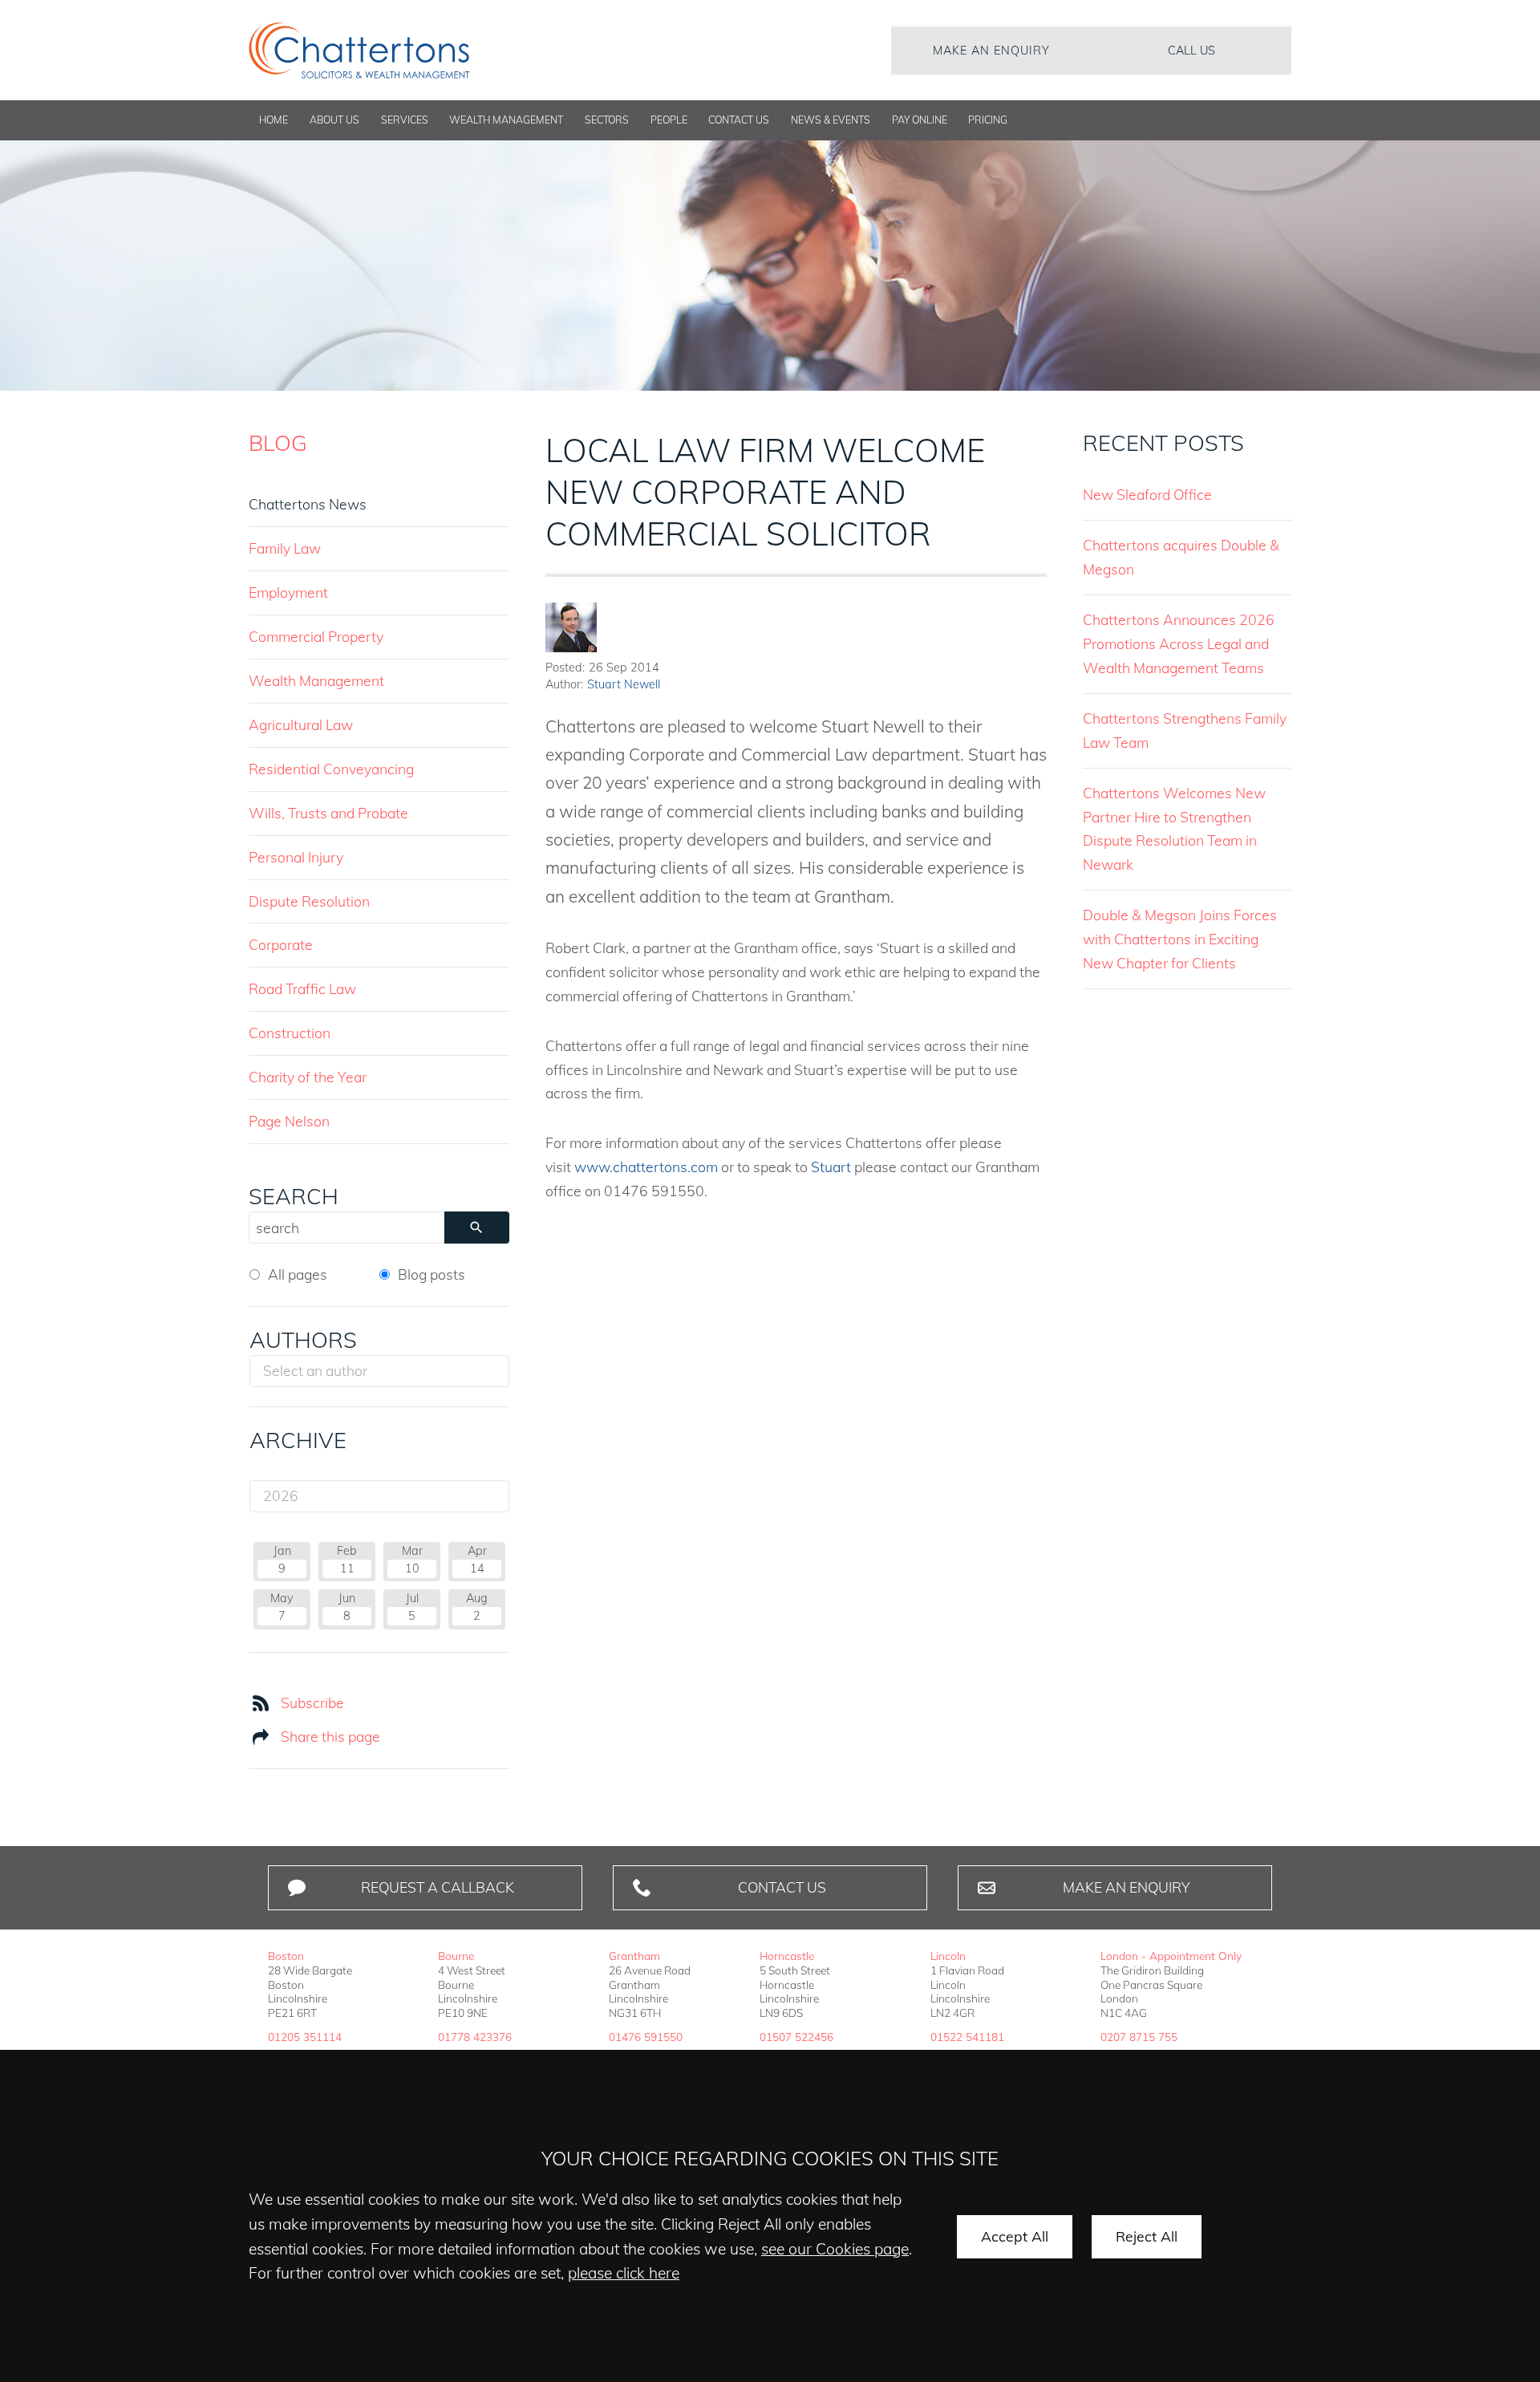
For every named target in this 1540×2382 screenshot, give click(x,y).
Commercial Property (316, 636)
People (669, 120)
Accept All (1015, 2236)
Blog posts (432, 1274)
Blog (278, 443)
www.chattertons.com (646, 1167)
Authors (303, 1340)
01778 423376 (475, 2037)
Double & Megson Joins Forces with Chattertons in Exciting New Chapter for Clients (1180, 939)
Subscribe (312, 1702)
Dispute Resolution (309, 901)
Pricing (988, 120)
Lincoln (948, 1956)
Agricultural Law (301, 724)
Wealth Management (506, 120)
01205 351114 (305, 2037)
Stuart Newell (624, 684)
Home (274, 120)
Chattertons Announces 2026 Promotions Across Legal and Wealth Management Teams (1179, 643)
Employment (288, 592)
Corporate (281, 944)
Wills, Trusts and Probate (328, 813)
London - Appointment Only (1171, 1956)
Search (294, 1196)
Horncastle (787, 1956)
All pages (298, 1274)
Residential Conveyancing (331, 769)
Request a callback (438, 1887)
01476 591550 (646, 2037)
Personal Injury (296, 857)
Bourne (456, 1956)
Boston (286, 1956)
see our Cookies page (835, 2249)
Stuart (831, 1167)
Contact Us (739, 120)
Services (405, 120)
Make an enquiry (991, 51)
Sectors (607, 120)
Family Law (285, 548)
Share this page (330, 1736)
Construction (290, 1033)
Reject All (1147, 2236)
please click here (624, 2273)
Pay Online (920, 120)
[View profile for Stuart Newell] (571, 627)
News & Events (831, 120)
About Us (334, 120)
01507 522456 (796, 2037)
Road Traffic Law (302, 988)
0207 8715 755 (1139, 2037)
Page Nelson (289, 1121)
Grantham (634, 1956)
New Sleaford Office (1147, 494)
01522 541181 (967, 2037)
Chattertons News (308, 504)
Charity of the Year (308, 1077)
